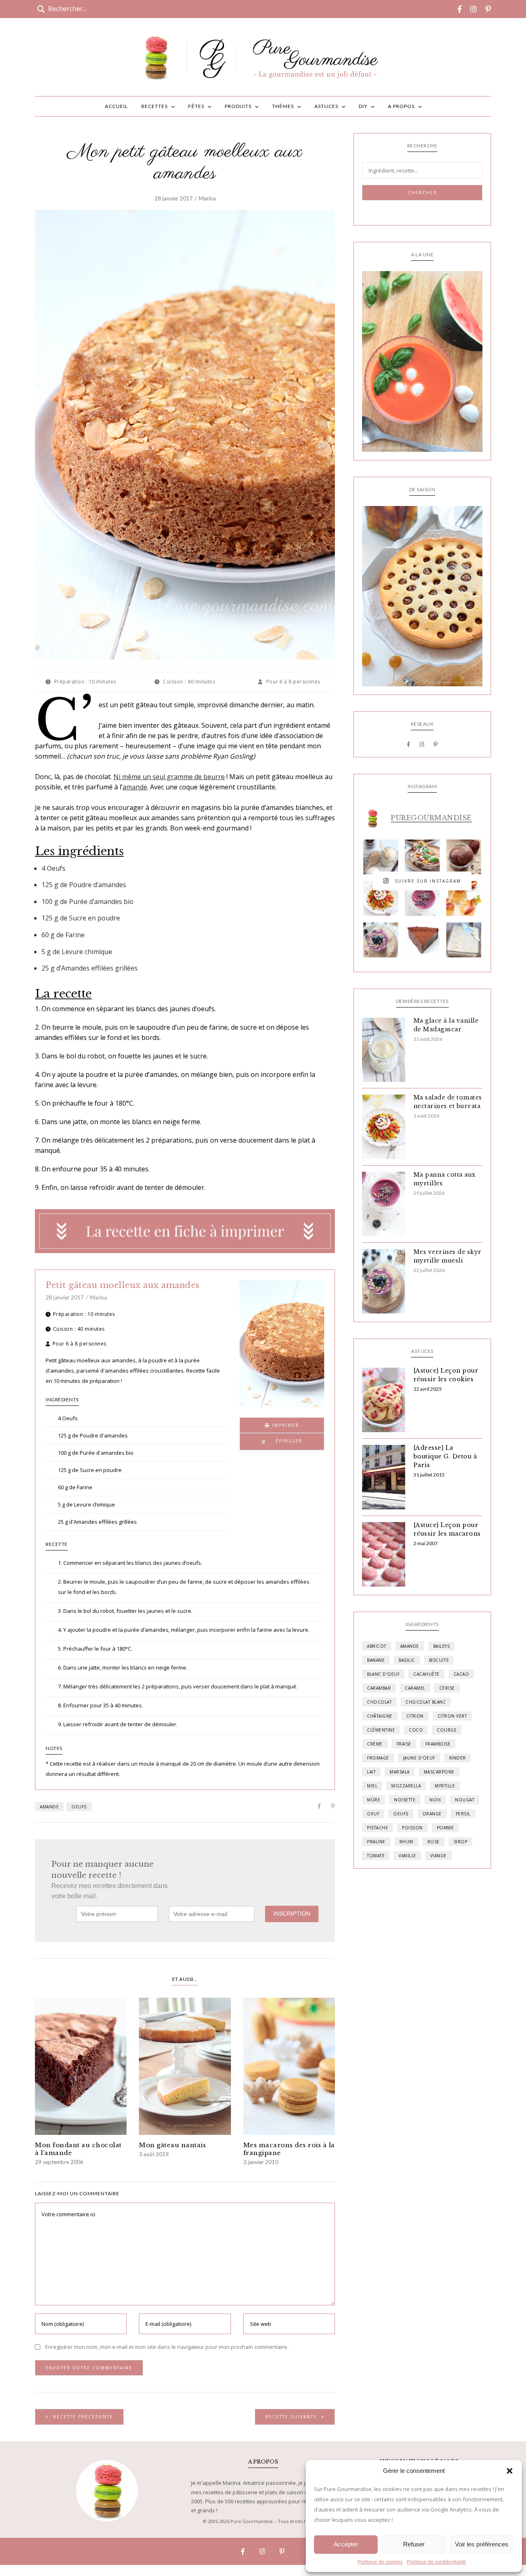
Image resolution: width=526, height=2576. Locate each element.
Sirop (461, 1842)
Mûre (374, 1800)
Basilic (407, 1660)
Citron (415, 1716)
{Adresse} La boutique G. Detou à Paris (445, 1456)
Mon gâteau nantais (172, 2145)
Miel (372, 1786)
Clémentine (381, 1730)
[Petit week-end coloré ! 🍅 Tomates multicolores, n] (381, 898)
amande (135, 787)
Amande (49, 1807)
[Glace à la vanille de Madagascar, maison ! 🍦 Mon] (381, 857)
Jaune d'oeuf (419, 1758)
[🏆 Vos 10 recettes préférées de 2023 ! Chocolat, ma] (464, 940)
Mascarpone (439, 1772)
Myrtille (445, 1786)
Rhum (406, 1842)
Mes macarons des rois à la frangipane (289, 2149)
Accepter (346, 2544)
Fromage (378, 1758)
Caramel (415, 1688)
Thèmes (283, 106)
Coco (416, 1730)
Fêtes (196, 106)
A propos (401, 106)
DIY (363, 106)
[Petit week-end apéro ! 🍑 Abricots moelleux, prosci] (422, 857)
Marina (207, 198)
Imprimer (285, 1425)
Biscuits (439, 1660)
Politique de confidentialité (436, 2562)
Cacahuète (427, 1674)
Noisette (405, 1800)
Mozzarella (406, 1786)
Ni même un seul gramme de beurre (169, 777)
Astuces (326, 106)
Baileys (442, 1646)
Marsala (400, 1772)
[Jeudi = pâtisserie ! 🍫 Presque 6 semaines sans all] (422, 940)
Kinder (458, 1758)
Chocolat (379, 1702)
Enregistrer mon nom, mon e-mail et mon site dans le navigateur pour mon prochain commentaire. (167, 2347)
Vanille (407, 1856)
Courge (447, 1730)
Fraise (404, 1744)
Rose (434, 1842)
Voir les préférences (482, 2544)
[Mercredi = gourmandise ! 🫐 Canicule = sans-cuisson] (381, 940)
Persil (463, 1814)
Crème (375, 1744)
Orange (432, 1814)
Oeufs (79, 1807)
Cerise (447, 1688)
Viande (438, 1856)
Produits (238, 106)
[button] (510, 2471)
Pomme (445, 1828)
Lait (371, 1772)
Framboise (438, 1744)
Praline (376, 1842)
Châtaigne (380, 1716)
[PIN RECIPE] (282, 1442)
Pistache (377, 1828)
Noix (435, 1800)
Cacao (461, 1674)
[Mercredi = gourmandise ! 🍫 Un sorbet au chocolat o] (464, 857)
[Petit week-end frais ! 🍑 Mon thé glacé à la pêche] (464, 898)
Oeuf (373, 1814)
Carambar (379, 1688)
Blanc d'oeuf (383, 1674)
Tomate (376, 1856)
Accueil (116, 106)
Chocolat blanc (426, 1702)
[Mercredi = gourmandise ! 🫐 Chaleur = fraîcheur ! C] (422, 898)
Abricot (377, 1646)
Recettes (155, 106)
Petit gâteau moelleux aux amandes (123, 1285)
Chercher (422, 193)
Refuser (414, 2544)
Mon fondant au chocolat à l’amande (78, 2149)
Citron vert (452, 1716)
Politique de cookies (380, 2562)
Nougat (465, 1800)
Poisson (412, 1828)
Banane (376, 1660)
